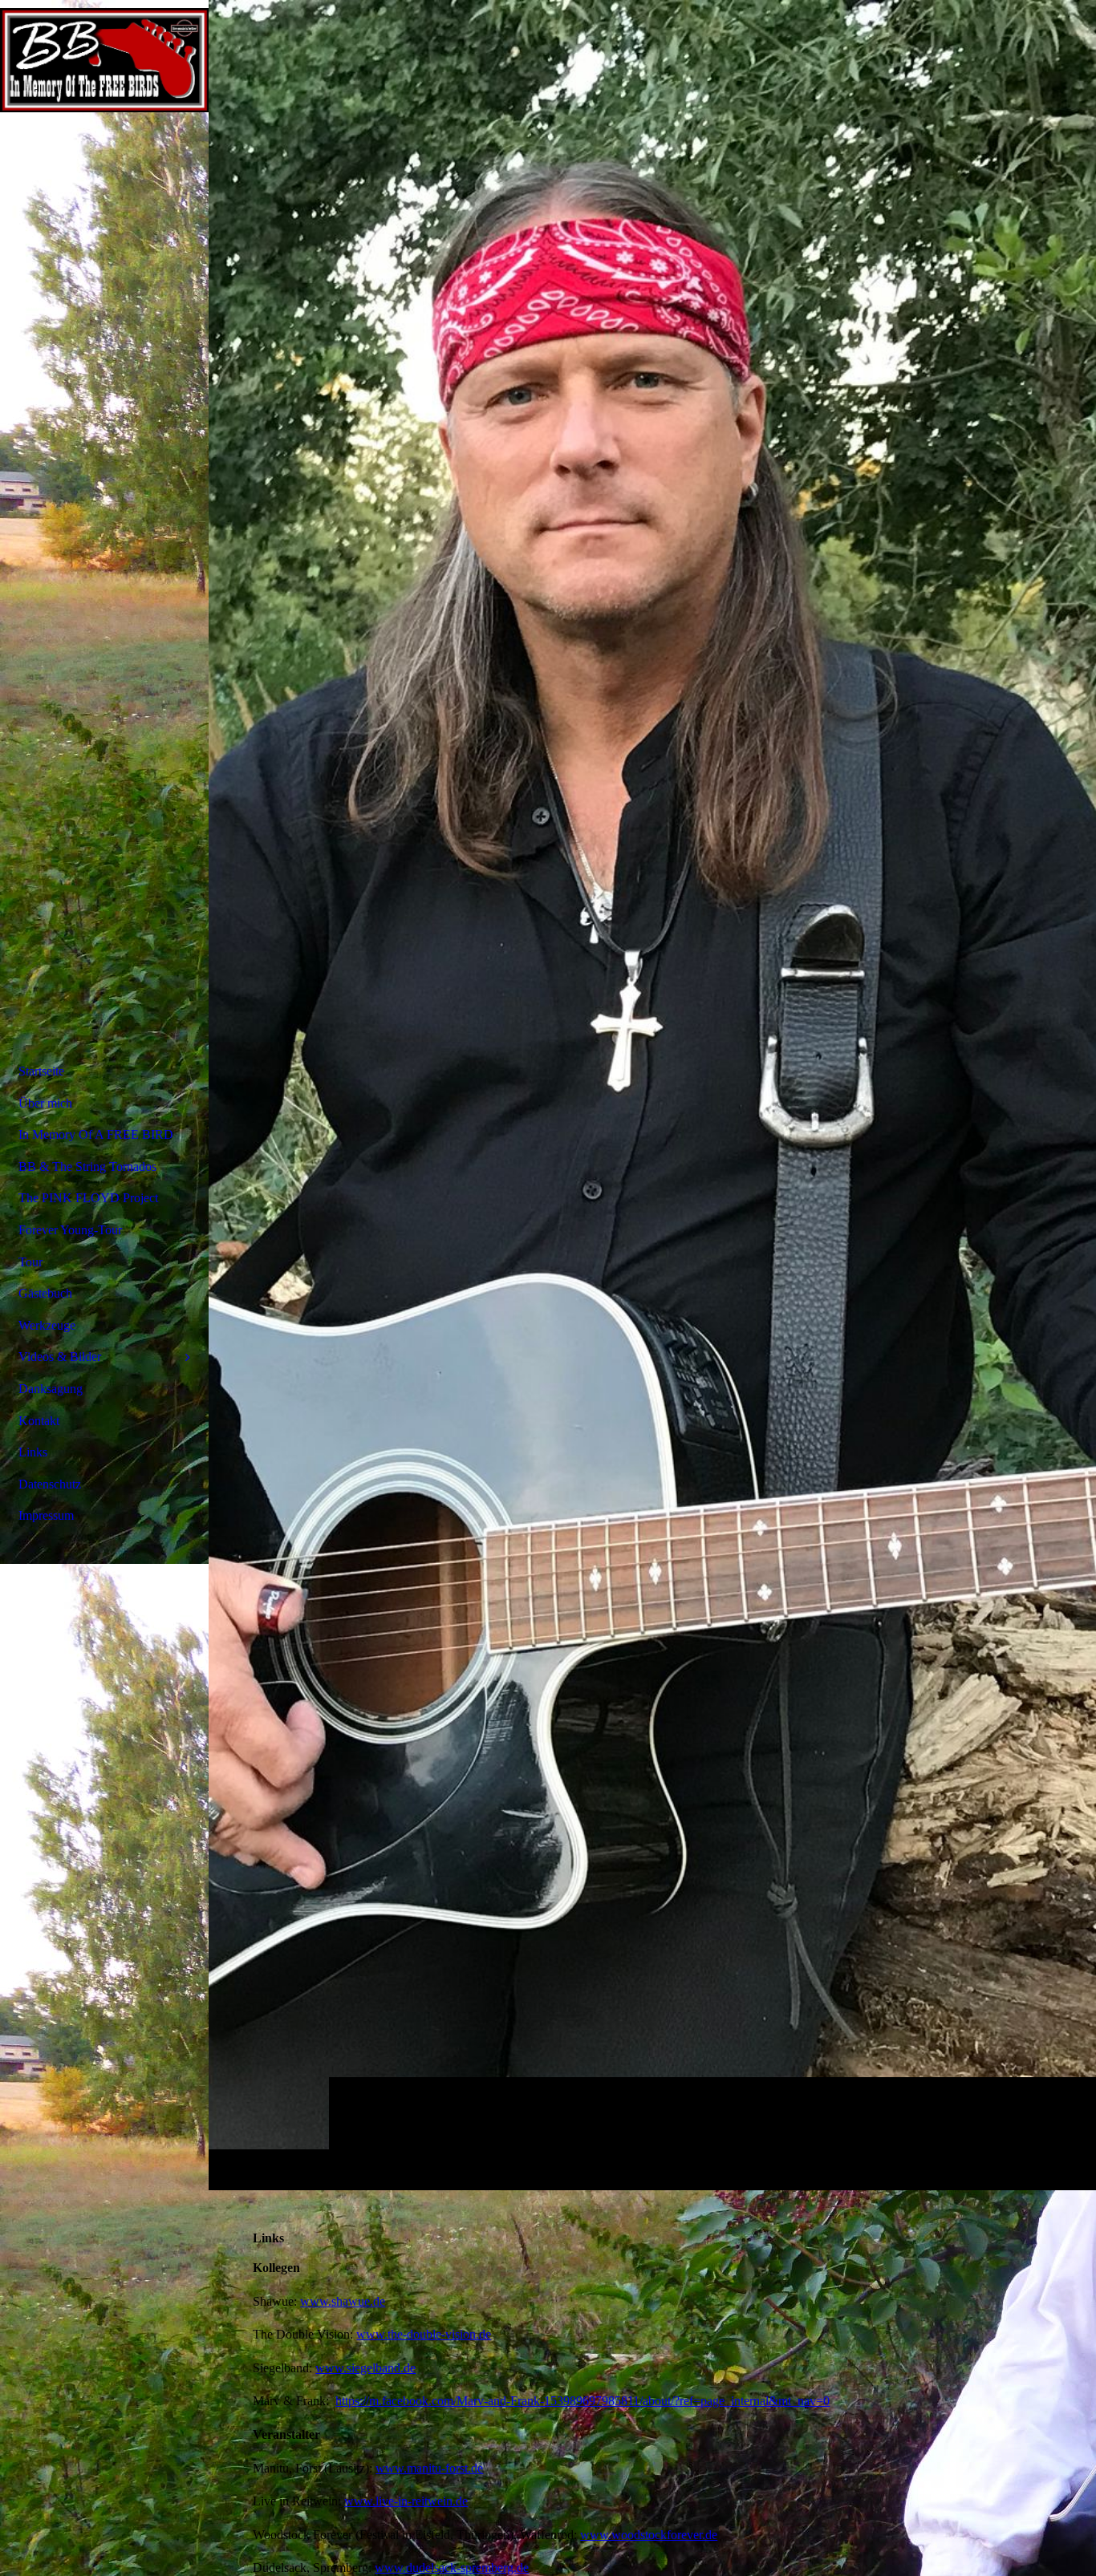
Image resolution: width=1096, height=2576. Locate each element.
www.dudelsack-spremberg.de (452, 2568)
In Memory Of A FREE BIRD (96, 1134)
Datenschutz (50, 1484)
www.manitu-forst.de (429, 2468)
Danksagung (51, 1389)
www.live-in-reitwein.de (406, 2501)
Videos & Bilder (60, 1357)
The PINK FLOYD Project (88, 1198)
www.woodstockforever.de (649, 2535)
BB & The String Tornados (87, 1166)
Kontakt (39, 1421)
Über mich (45, 1103)
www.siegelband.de (365, 2368)
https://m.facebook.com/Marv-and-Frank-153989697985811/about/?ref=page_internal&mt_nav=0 (583, 2401)
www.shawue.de (343, 2301)
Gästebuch (45, 1293)
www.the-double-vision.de (424, 2334)
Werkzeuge (47, 1325)
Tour (30, 1262)
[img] (652, 1095)
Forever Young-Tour (70, 1230)
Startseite (41, 1071)
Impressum (46, 1515)
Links (33, 1452)
